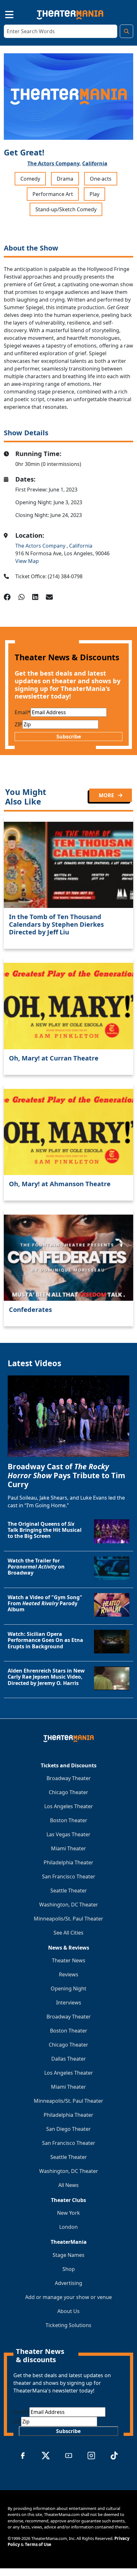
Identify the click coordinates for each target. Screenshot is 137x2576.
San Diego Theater (68, 2129)
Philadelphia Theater (68, 1862)
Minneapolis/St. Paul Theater (68, 1919)
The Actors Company (41, 546)
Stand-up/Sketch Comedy (66, 209)
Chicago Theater (68, 1792)
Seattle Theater (69, 1891)
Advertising (68, 2283)
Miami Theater (68, 1848)
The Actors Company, (54, 163)
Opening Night (68, 1988)
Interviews (69, 2003)
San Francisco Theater (69, 1876)
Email (23, 712)
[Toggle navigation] (4, 14)
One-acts (101, 179)
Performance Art (53, 194)
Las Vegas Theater (68, 1834)
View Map (27, 561)
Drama (65, 179)
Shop (69, 2269)
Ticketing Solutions (68, 2325)
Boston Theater (69, 1820)
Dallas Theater (69, 2059)
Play (94, 194)
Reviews (69, 1974)
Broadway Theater (69, 1778)
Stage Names (68, 2255)
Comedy (30, 179)
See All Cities (68, 1933)
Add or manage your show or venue (68, 2297)
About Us (68, 2311)
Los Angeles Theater (69, 1806)
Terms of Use (38, 2544)
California (95, 163)
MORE (107, 795)
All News (68, 2185)
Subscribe (69, 737)
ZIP (18, 724)
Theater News (69, 1960)
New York (68, 2213)
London (68, 2227)
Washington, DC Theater (69, 1905)
